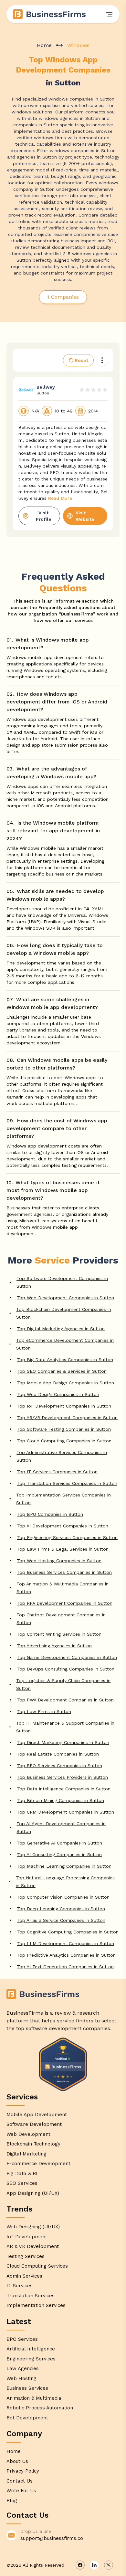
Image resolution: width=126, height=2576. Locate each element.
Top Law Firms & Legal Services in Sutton (63, 1549)
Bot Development (27, 2418)
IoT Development (27, 2237)
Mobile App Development (37, 2115)
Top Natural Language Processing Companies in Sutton (65, 1882)
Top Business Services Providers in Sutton (62, 1777)
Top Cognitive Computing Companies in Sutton (68, 1932)
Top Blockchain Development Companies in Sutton (64, 1313)
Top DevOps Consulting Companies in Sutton (66, 1669)
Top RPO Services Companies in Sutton (59, 1766)
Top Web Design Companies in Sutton (58, 1394)
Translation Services (31, 2296)
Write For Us (21, 2491)
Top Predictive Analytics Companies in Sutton (66, 1955)
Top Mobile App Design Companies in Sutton (65, 1383)
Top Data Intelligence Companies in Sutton (64, 1789)
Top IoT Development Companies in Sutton (64, 1406)
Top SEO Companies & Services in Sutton (62, 1371)
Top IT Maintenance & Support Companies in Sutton (65, 1727)
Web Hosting (21, 2378)
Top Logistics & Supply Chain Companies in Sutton (63, 1684)
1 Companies (63, 297)
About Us (17, 2461)
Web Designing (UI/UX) (33, 2227)
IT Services (20, 2286)
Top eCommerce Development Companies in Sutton (65, 1344)
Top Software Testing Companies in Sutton (64, 1429)
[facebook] (80, 2565)
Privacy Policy (23, 2471)
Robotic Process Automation (40, 2408)
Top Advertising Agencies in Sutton (54, 1646)
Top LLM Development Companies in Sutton (65, 1943)
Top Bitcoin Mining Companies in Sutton (60, 1800)
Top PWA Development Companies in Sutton (65, 1700)
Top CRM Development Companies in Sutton (65, 1812)
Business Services (27, 2388)
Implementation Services (36, 2305)
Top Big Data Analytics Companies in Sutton (65, 1360)
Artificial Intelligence (31, 2349)
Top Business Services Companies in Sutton (64, 1572)
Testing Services (26, 2256)
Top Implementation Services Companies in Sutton (63, 1499)
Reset (82, 360)
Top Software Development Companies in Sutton (62, 1282)
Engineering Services (31, 2359)
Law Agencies (23, 2368)
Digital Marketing (26, 2154)
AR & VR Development (33, 2246)
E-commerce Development (38, 2164)
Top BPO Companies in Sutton (50, 1514)
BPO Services (22, 2339)
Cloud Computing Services (37, 2266)
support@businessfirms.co (52, 2538)
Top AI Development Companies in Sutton (63, 1526)
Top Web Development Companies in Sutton (65, 1298)
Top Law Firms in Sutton (44, 1711)
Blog (12, 2501)
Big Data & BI (22, 2174)
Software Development (34, 2124)
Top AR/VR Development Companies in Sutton (67, 1418)
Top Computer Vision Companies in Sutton (63, 1897)
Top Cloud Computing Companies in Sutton (64, 1441)
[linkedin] (94, 2565)
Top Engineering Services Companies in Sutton (67, 1537)
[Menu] (109, 14)
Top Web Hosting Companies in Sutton (59, 1561)
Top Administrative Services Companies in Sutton (62, 1456)
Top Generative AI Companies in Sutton (59, 1843)
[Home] (50, 14)
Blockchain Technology (33, 2144)
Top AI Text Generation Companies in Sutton (65, 1967)
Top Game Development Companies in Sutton (67, 1657)
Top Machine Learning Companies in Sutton (64, 1866)
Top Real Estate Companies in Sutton (58, 1754)
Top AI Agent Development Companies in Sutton (61, 1827)
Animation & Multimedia (34, 2398)
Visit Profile (44, 516)
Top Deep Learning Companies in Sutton (61, 1909)
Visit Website (85, 516)
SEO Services (22, 2183)
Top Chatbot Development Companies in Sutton (61, 1619)
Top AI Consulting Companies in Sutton (59, 1855)
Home (44, 45)
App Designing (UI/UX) (33, 2193)
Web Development (28, 2134)
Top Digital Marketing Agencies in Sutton (61, 1329)
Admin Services (24, 2276)
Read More (60, 498)
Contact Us (20, 2481)
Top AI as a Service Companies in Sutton (61, 1920)
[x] (109, 2565)
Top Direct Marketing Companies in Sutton (63, 1742)
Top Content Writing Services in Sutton (59, 1634)
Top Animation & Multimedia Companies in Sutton (63, 1588)
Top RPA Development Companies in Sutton (65, 1603)
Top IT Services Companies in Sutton (57, 1472)
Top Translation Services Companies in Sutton (67, 1483)
